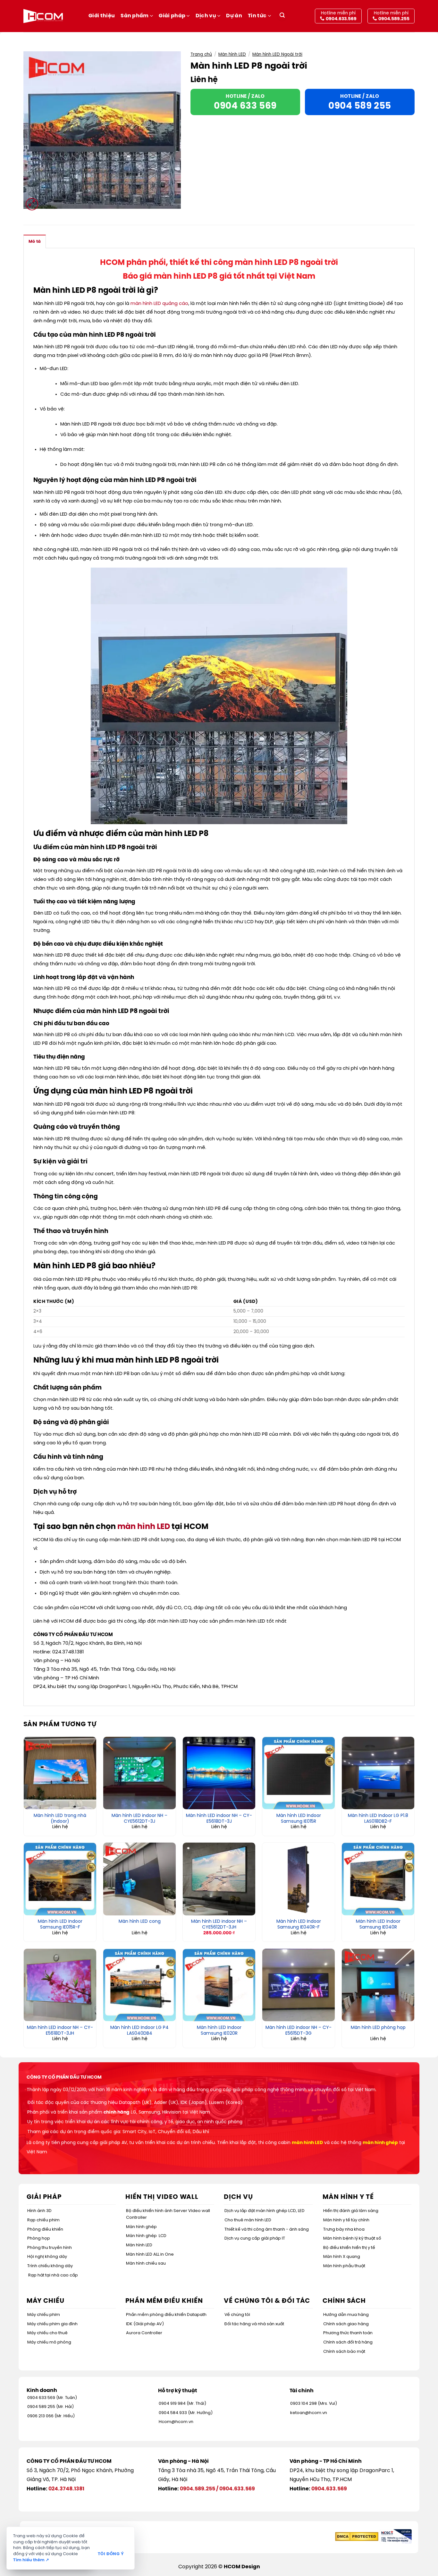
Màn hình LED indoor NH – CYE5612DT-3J (139, 1819)
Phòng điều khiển (45, 2230)
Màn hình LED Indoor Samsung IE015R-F (60, 1925)
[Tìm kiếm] (282, 16)
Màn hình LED (232, 55)
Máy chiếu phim (44, 2315)
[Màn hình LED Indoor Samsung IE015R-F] (60, 1879)
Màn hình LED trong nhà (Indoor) (60, 1819)
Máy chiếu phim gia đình (52, 2324)
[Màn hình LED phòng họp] (378, 1985)
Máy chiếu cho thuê (47, 2333)
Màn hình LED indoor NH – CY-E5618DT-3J (219, 1819)
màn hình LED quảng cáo (159, 304)
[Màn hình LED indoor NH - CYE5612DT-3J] (139, 1773)
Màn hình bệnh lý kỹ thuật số (352, 2238)
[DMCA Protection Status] (357, 2536)
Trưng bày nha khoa (344, 2230)
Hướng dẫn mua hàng (346, 2315)
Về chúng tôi (237, 2315)
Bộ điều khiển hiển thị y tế (349, 2248)
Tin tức (257, 16)
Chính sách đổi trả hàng (348, 2342)
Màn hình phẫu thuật (344, 2266)
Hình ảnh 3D (39, 2211)
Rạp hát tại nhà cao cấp (53, 2275)
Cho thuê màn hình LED (248, 2220)
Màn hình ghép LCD (146, 2236)
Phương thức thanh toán (348, 2333)
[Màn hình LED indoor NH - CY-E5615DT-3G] (299, 1985)
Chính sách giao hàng (346, 2324)
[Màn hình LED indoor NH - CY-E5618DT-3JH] (60, 1985)
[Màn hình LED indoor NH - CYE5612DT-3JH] (219, 1879)
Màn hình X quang (342, 2257)
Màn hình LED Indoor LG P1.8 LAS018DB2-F (378, 1819)
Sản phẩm (135, 16)
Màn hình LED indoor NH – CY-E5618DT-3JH (60, 2031)
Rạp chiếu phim (43, 2220)
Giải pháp (172, 16)
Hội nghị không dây (47, 2257)
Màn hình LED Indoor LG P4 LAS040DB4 (139, 2031)
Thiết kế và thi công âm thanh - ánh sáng (267, 2230)
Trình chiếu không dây (50, 2266)
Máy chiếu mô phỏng (49, 2342)
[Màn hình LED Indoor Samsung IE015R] (299, 1773)
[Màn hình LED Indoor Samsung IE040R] (378, 1879)
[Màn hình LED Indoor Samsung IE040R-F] (299, 1879)
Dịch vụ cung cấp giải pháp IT (255, 2238)
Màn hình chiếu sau (146, 2264)
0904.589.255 (198, 2489)
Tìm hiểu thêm (31, 2560)
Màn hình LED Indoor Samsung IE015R (299, 1819)
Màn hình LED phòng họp (378, 2028)
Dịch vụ (206, 16)
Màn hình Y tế (348, 2197)
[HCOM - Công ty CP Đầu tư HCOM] (43, 16)
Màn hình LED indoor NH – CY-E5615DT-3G (299, 2031)
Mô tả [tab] (35, 242)
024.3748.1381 (66, 2489)
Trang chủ (201, 55)
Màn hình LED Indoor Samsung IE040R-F (299, 1925)
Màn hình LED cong (140, 1922)
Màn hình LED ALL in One (150, 2255)
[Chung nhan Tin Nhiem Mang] (396, 2536)
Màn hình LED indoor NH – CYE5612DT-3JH (219, 1925)
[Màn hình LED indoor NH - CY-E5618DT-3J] (219, 1773)
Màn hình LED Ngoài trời (277, 55)
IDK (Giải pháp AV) (145, 2324)
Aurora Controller (144, 2333)
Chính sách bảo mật (344, 2352)
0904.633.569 (237, 2489)
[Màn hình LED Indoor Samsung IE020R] (219, 1985)
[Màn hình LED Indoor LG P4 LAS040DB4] (139, 1985)
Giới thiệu (102, 16)
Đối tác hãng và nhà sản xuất (254, 2324)
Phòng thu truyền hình (50, 2248)
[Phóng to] (32, 204)
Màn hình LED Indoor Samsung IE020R (219, 2031)
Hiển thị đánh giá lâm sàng (351, 2211)
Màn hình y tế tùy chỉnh (346, 2220)
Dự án (234, 16)
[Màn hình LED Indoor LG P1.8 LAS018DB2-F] (378, 1773)
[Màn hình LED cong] (139, 1879)
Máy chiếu (46, 2301)
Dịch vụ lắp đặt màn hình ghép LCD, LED (265, 2211)
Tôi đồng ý (111, 2554)
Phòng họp (39, 2238)
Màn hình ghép (141, 2227)
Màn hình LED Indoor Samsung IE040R (378, 1925)
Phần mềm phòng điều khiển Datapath (166, 2315)
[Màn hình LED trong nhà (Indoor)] (60, 1773)
